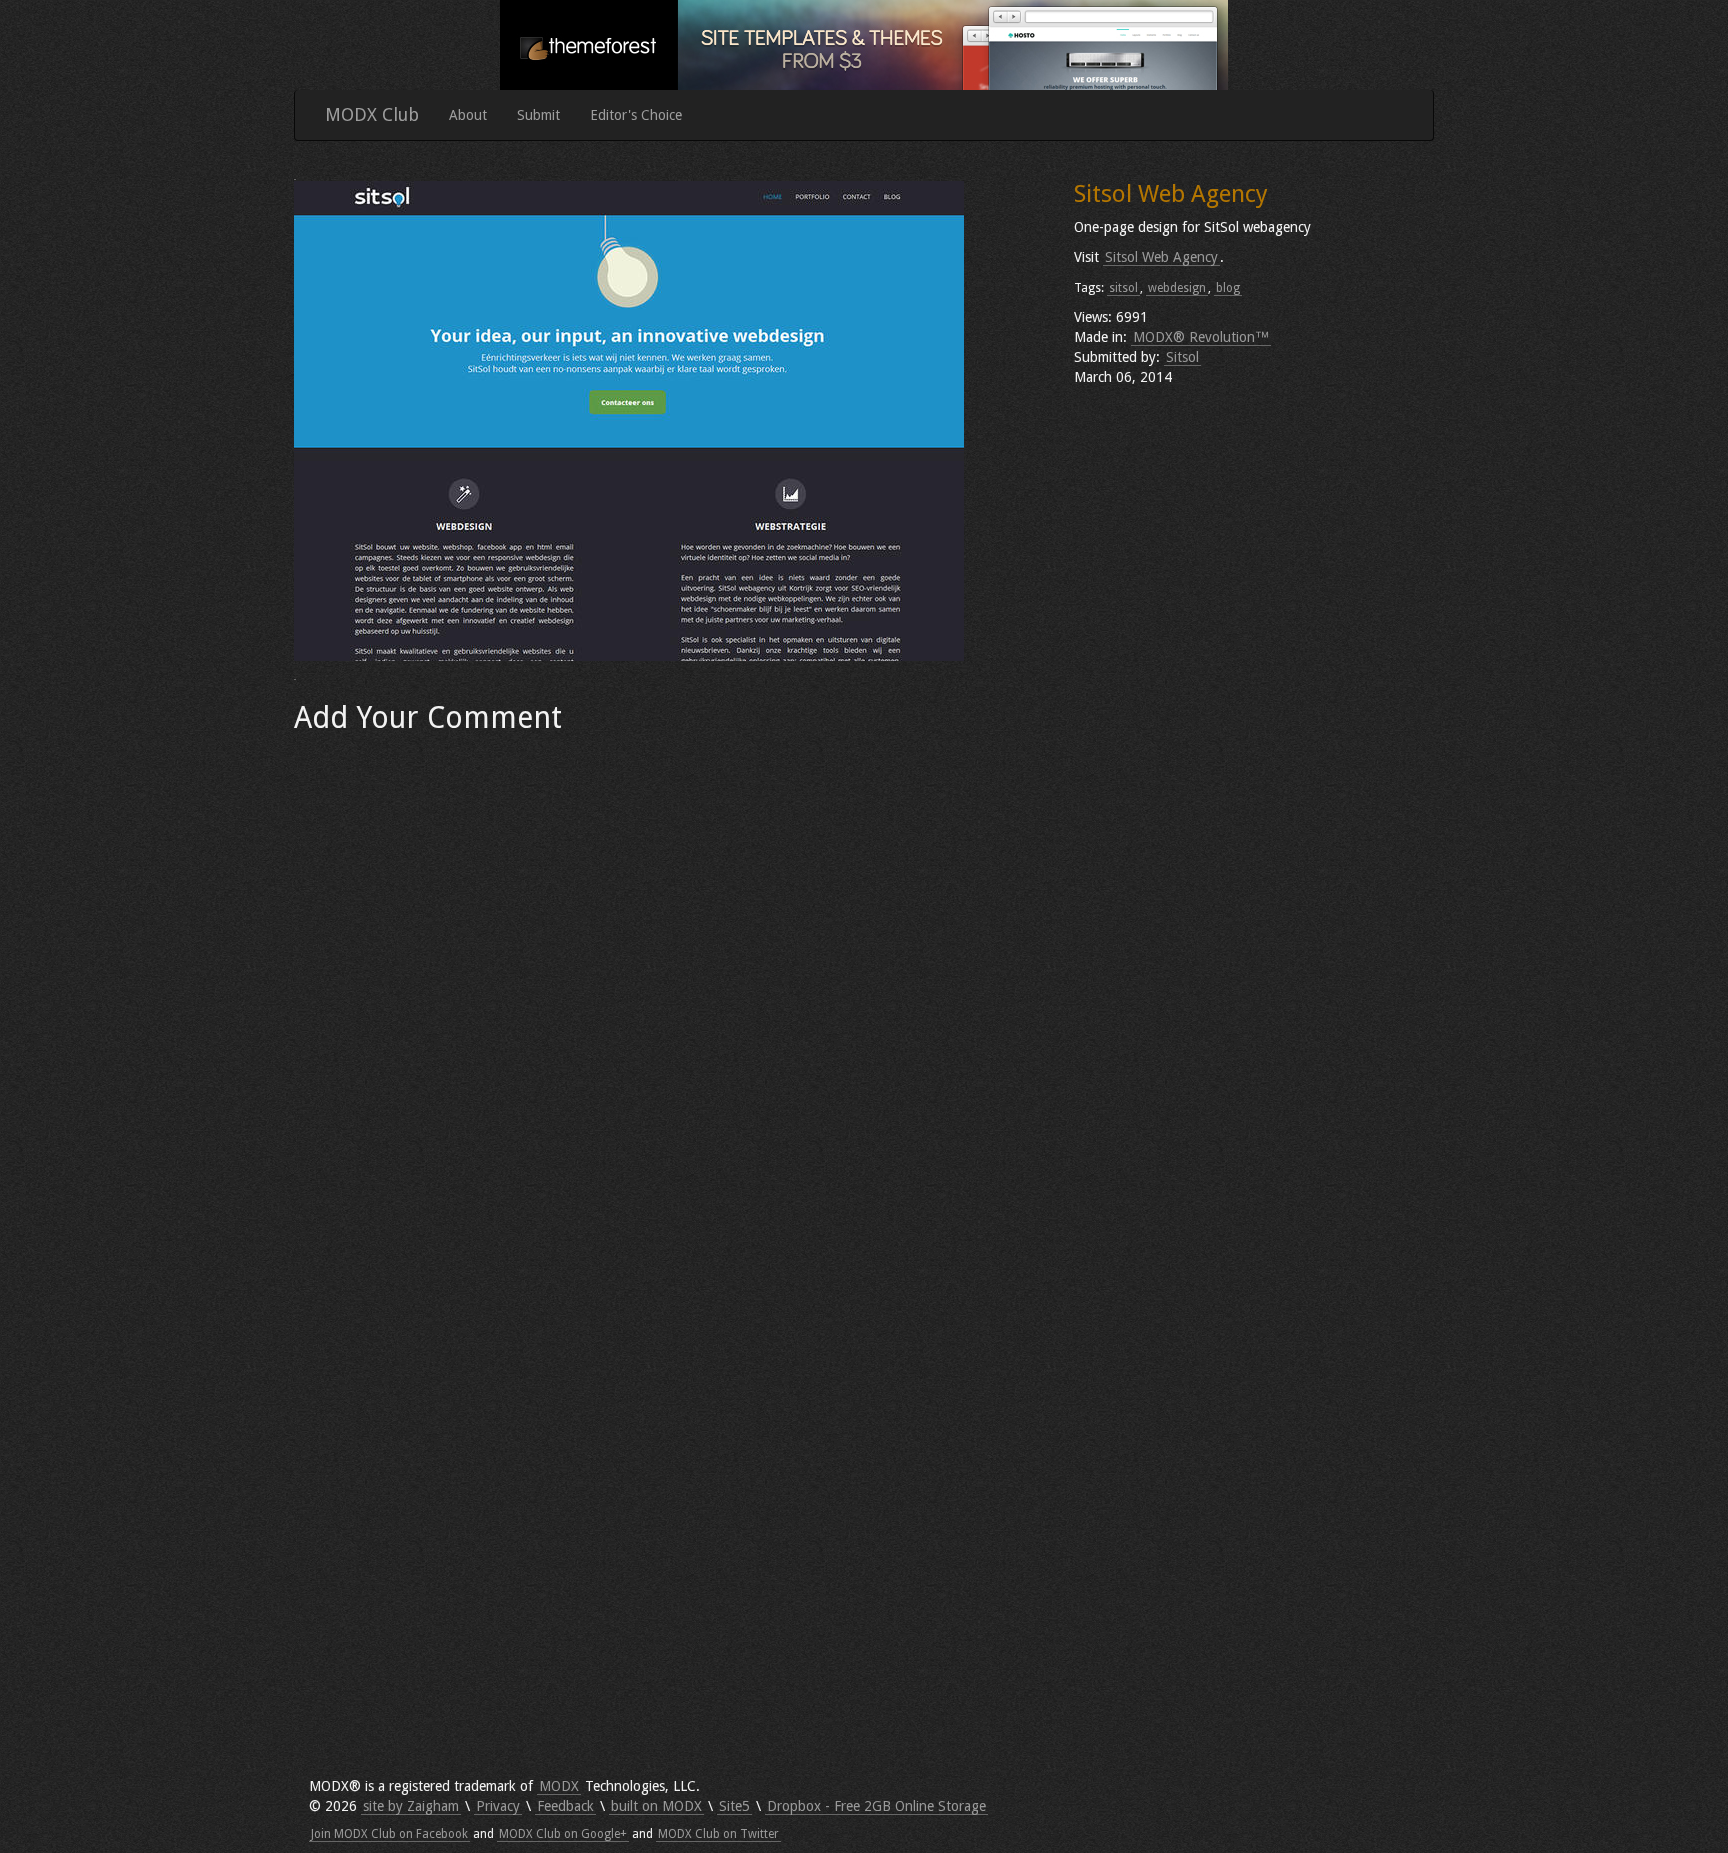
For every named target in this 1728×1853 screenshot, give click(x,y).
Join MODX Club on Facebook (389, 1834)
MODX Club (372, 114)
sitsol (1123, 288)
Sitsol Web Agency (1161, 257)
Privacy (498, 1806)
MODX (559, 1786)
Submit (538, 115)
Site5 (734, 1806)
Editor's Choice (636, 115)
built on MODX (656, 1806)
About (468, 115)
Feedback (565, 1806)
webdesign (1177, 288)
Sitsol (1182, 357)
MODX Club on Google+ (563, 1834)
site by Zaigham (411, 1806)
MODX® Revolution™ (1201, 337)
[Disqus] (669, 994)
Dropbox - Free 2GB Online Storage (876, 1806)
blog (1228, 288)
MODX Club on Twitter (718, 1834)
